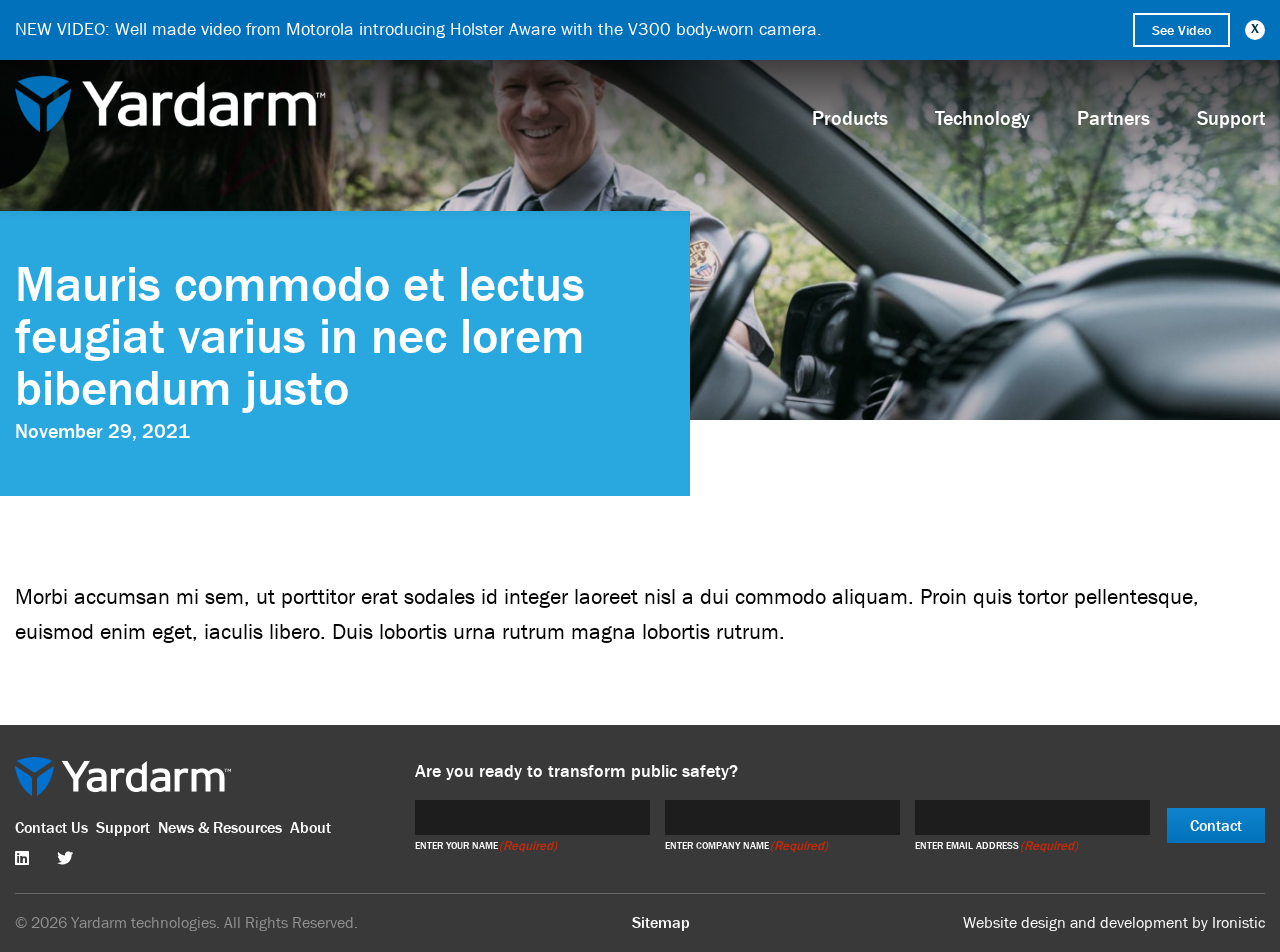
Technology (982, 118)
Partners (1113, 118)
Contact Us (51, 827)
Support (123, 827)
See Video (1181, 30)
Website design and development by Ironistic (1114, 923)
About (310, 827)
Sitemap (661, 922)
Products (850, 118)
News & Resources (220, 827)
